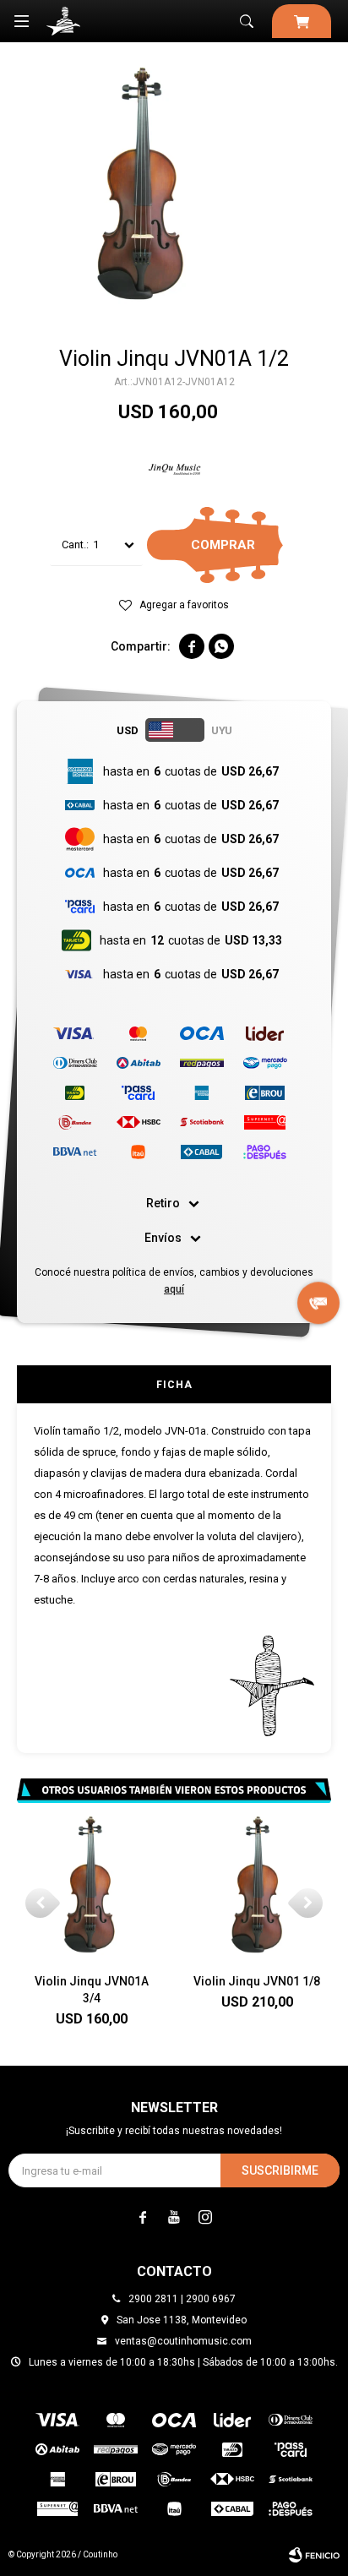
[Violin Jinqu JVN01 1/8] (257, 1886)
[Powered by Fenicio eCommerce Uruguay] (314, 2555)
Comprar (223, 545)
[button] (247, 21)
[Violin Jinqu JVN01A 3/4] (91, 1886)
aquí (174, 1289)
